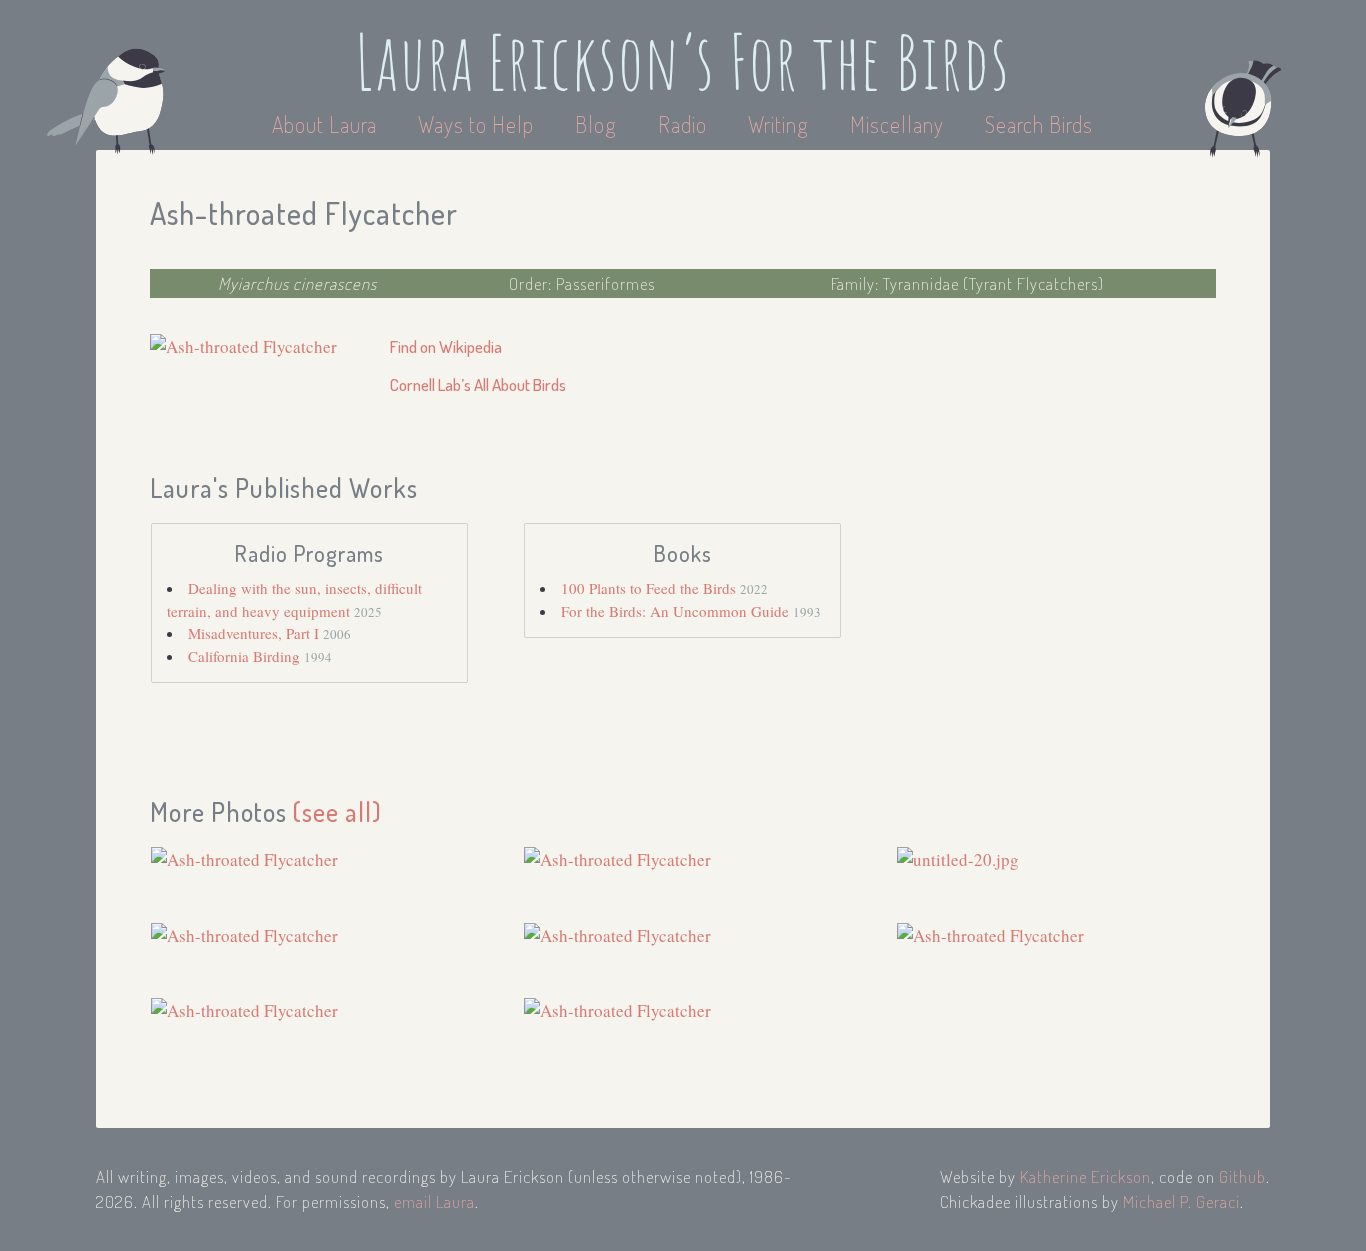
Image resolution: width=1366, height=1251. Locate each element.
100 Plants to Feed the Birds (650, 588)
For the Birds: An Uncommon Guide (677, 611)
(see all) (337, 811)
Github (1242, 1176)
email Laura (434, 1201)
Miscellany (897, 124)
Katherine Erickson (1085, 1176)
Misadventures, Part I (255, 633)
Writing (778, 124)
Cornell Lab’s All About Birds (478, 384)
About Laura (327, 124)
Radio (685, 124)
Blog (596, 124)
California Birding (246, 656)
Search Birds (1039, 124)
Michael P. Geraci (1181, 1201)
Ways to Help (478, 124)
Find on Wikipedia (446, 346)
